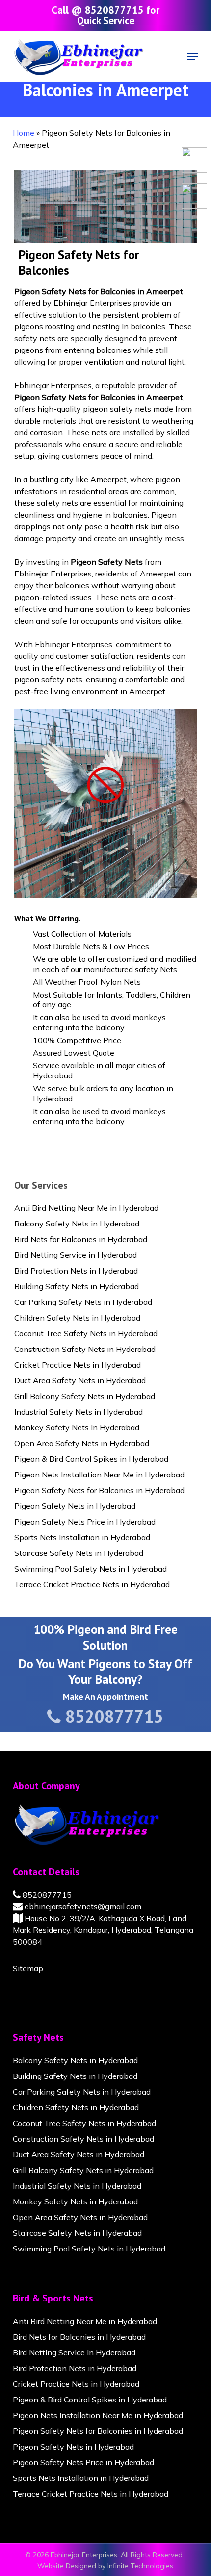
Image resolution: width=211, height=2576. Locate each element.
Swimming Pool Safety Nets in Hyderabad (91, 1569)
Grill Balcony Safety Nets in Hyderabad (85, 1396)
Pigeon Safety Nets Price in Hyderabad (85, 1522)
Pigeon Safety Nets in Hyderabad (75, 1506)
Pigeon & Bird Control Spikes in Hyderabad (91, 1459)
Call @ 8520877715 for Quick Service (105, 15)
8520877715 (46, 1895)
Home (24, 133)
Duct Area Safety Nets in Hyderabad (80, 1380)
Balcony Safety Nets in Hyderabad (77, 1224)
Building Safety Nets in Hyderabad (77, 1286)
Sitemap (28, 1968)
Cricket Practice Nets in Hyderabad (78, 1365)
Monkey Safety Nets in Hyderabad (77, 1427)
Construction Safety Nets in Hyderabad (85, 1349)
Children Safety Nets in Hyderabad (77, 1318)
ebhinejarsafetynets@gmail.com (82, 1906)
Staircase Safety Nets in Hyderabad (79, 1553)
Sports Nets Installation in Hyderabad (82, 1537)
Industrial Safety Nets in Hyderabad (79, 1412)
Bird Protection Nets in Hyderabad (76, 1271)
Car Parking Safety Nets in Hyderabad (83, 1302)
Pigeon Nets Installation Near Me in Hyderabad (99, 1475)
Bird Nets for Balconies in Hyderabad (81, 1239)
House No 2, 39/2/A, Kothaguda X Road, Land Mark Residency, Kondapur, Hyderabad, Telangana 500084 (103, 1930)
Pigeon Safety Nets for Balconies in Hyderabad (99, 1490)
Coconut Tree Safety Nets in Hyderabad (86, 1333)
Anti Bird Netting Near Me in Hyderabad (86, 1208)
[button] (193, 57)
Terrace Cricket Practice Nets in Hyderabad (92, 1584)
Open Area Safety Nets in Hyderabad (82, 1443)
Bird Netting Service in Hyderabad (76, 1255)
